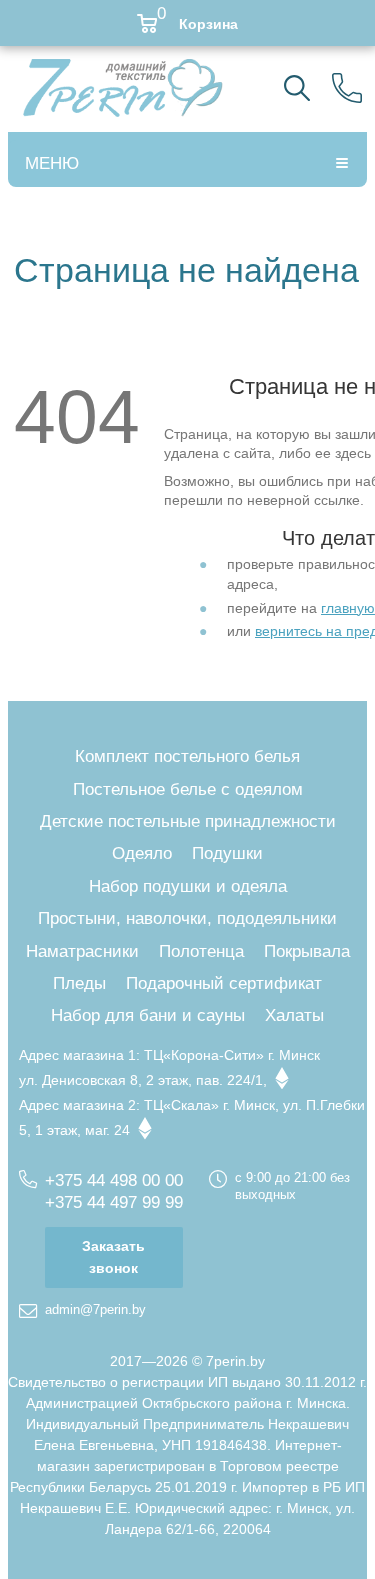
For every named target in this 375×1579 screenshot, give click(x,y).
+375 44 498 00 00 (114, 1180)
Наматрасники (82, 951)
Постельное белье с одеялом (188, 789)
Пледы (79, 983)
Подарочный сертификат (224, 983)
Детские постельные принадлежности (188, 821)
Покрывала (307, 951)
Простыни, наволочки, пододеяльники (187, 918)
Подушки (227, 853)
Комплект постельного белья (187, 756)
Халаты (294, 1015)
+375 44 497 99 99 (114, 1202)
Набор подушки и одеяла (188, 886)
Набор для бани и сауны (148, 1015)
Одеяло (142, 853)
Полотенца (201, 951)
